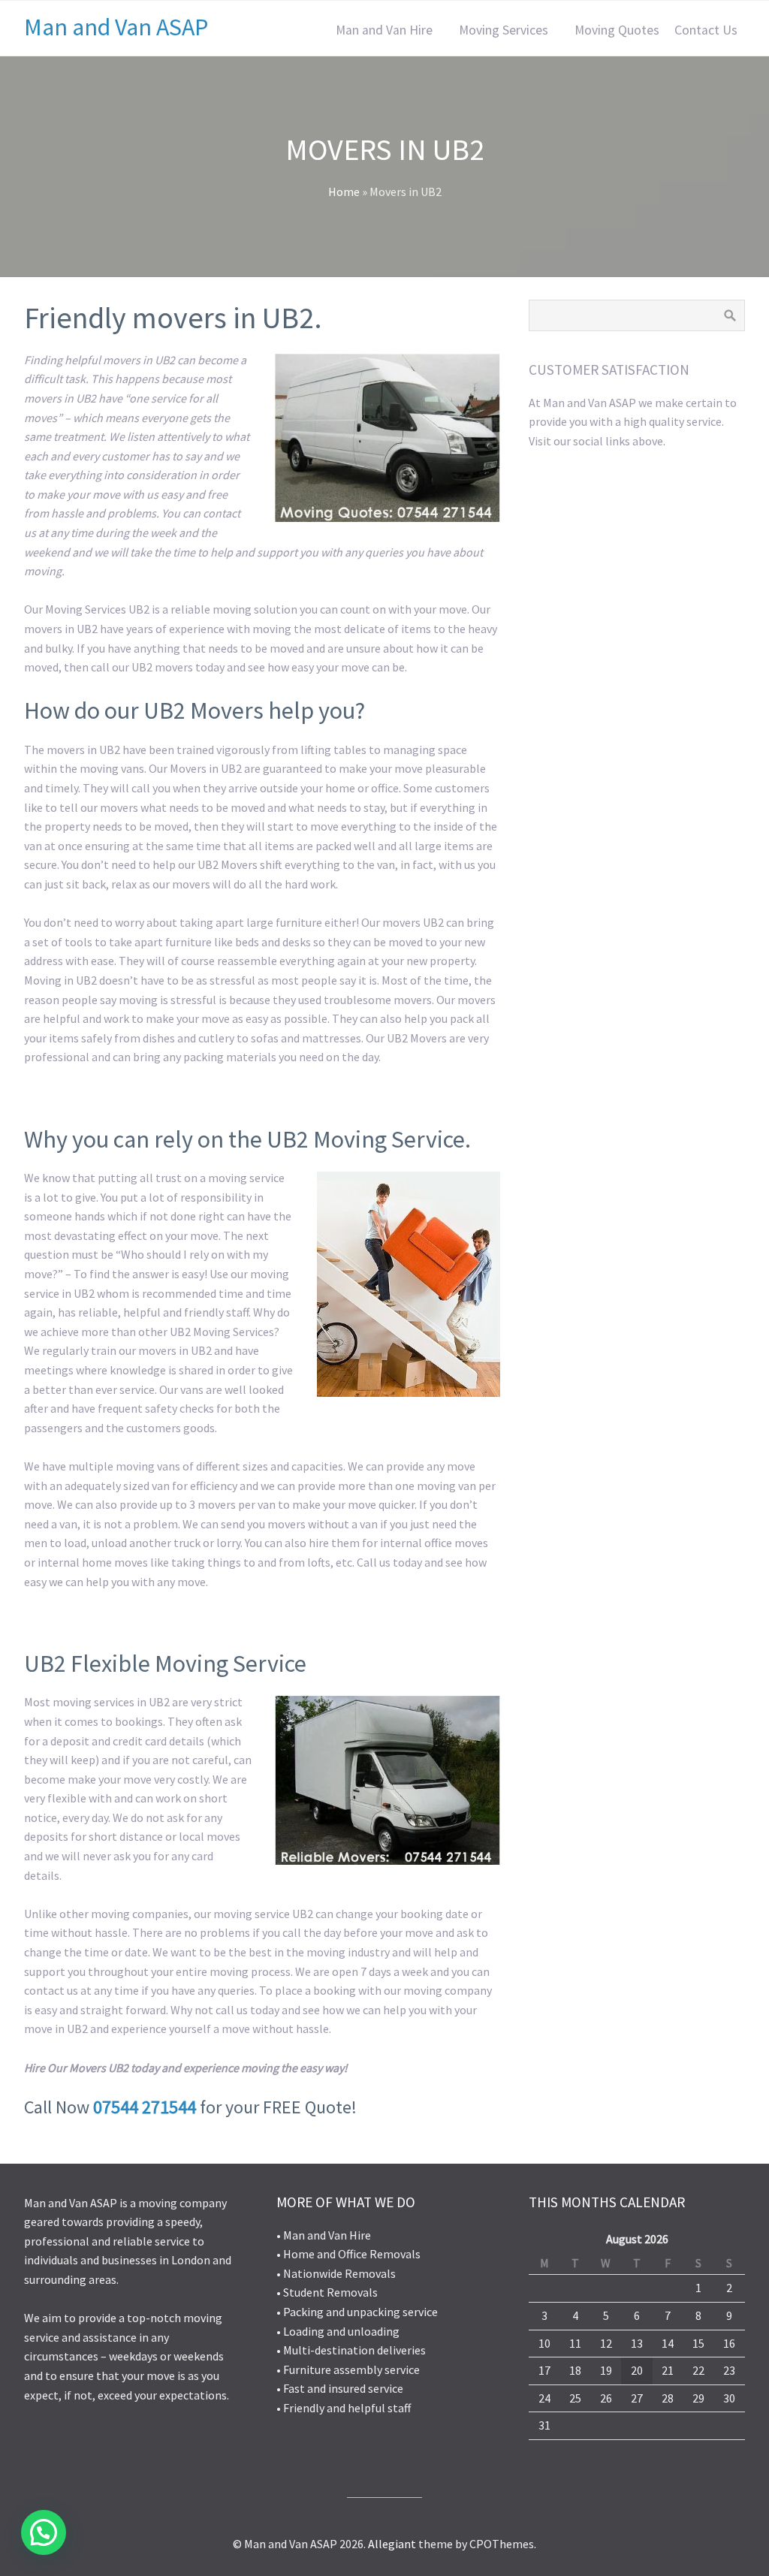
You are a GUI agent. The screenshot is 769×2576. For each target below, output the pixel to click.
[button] (44, 2532)
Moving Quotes (617, 30)
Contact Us (706, 30)
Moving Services (504, 30)
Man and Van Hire (384, 30)
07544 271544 (145, 2107)
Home (344, 192)
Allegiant (392, 2544)
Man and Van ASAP (116, 27)
